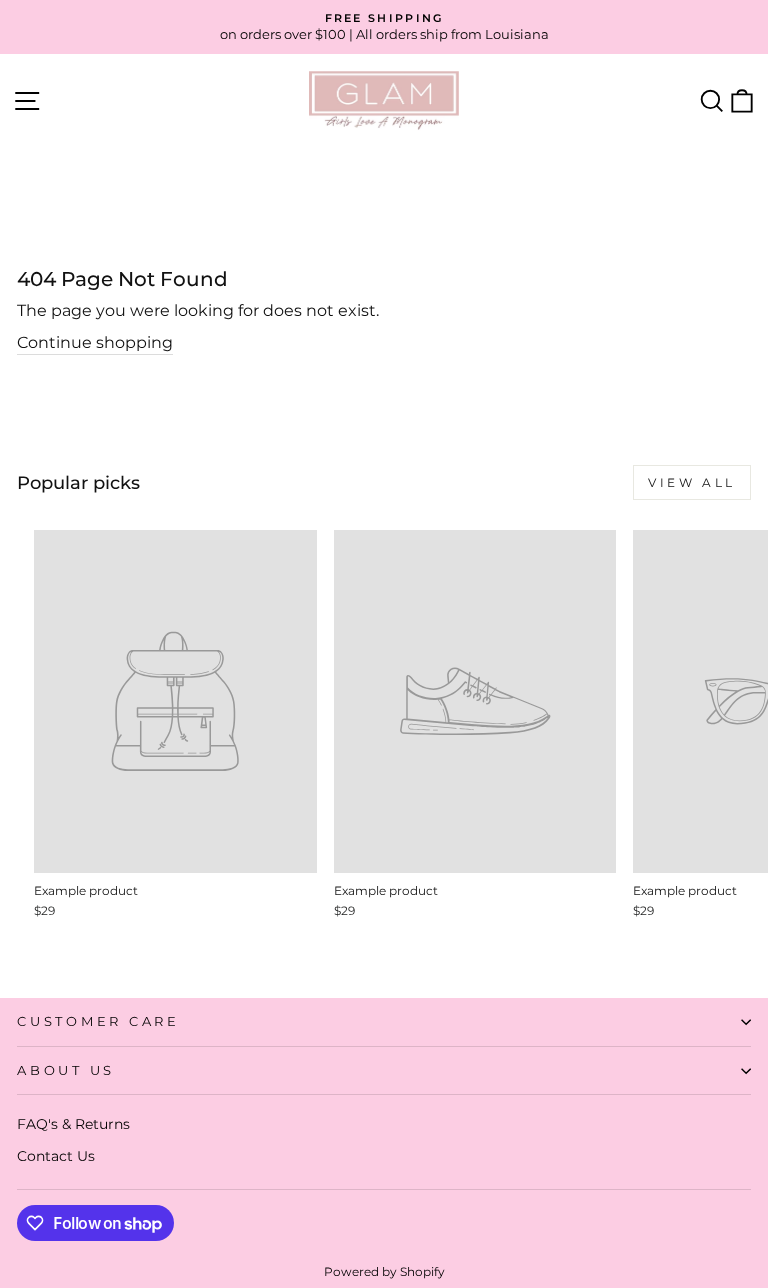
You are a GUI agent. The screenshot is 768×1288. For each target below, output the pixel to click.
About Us (66, 1070)
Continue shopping (95, 342)
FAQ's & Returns (73, 1124)
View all (692, 482)
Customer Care (98, 1021)
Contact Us (56, 1156)
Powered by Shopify (384, 1271)
